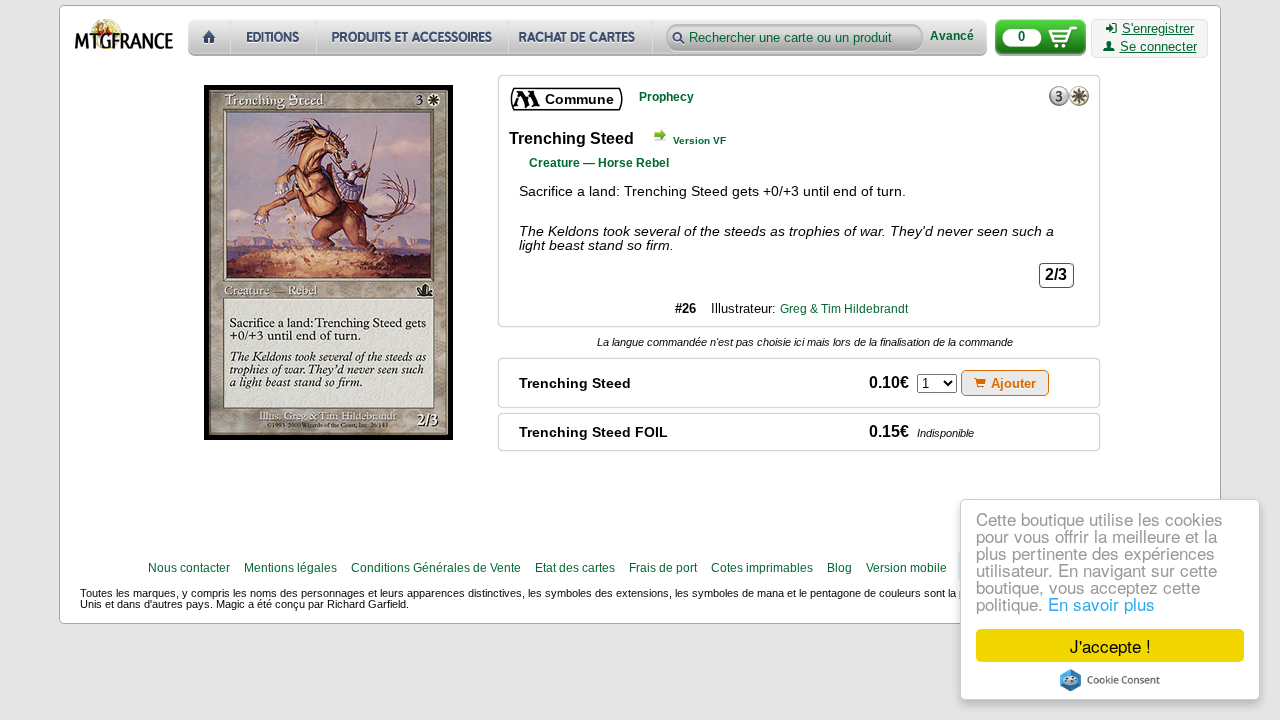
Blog (839, 568)
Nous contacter (189, 568)
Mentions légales (290, 568)
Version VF (699, 140)
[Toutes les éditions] (274, 37)
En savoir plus (1101, 603)
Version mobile (906, 568)
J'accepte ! (1110, 645)
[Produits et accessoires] (413, 37)
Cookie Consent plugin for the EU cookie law (1110, 680)
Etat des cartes (575, 568)
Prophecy (666, 97)
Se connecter (1158, 47)
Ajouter (1013, 383)
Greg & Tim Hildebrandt (844, 309)
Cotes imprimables (762, 568)
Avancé (952, 36)
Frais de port (663, 568)
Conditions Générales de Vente (436, 568)
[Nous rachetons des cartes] (582, 37)
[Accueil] (209, 37)
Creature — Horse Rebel (599, 163)
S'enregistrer (1158, 29)
